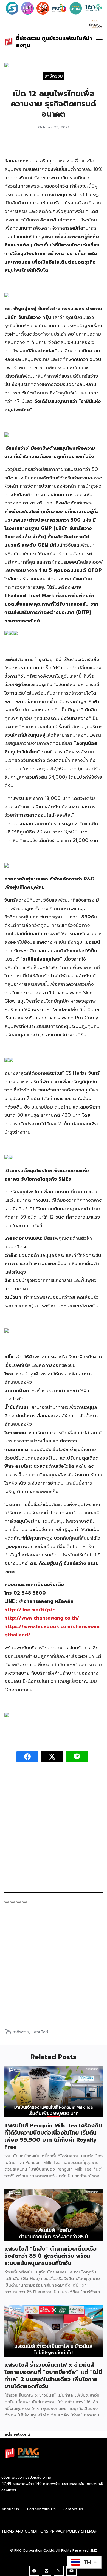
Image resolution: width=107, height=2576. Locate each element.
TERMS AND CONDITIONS (25, 2531)
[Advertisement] (54, 1830)
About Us (10, 2509)
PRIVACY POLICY (65, 2531)
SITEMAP (89, 2531)
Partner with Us (41, 2509)
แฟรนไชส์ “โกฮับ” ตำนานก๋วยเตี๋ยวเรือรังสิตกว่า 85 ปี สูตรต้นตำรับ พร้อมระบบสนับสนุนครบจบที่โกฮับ (50, 2256)
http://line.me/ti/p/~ (30, 1610)
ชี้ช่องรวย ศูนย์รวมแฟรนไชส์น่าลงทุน (54, 42)
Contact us (73, 2509)
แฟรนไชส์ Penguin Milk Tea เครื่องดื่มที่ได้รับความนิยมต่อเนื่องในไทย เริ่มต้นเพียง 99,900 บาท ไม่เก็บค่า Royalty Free (53, 2136)
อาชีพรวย (54, 76)
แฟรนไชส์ (40, 2032)
